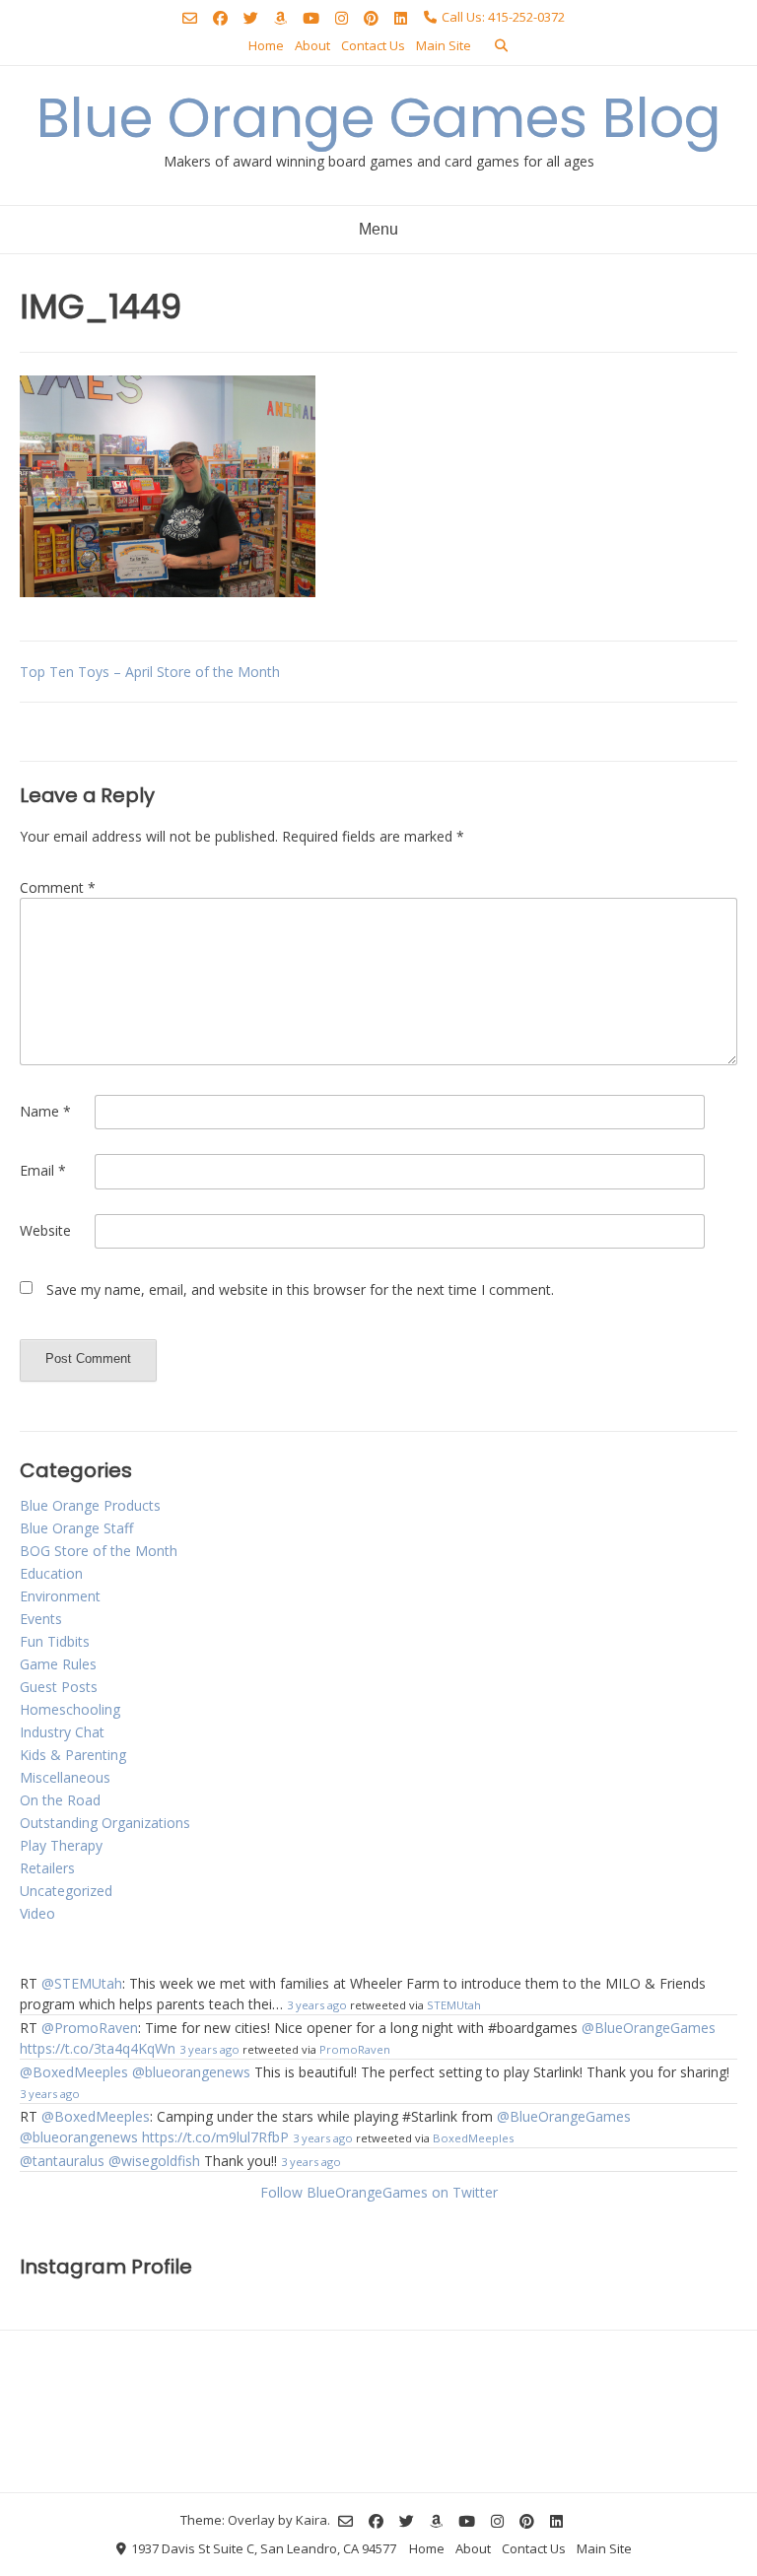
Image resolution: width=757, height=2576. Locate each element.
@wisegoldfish (154, 2161)
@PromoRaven (90, 2028)
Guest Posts (59, 1687)
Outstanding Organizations (105, 1823)
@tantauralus (62, 2161)
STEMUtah (454, 2005)
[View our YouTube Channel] (311, 18)
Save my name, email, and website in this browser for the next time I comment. (300, 1289)
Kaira (311, 2520)
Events (41, 1619)
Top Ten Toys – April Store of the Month (150, 672)
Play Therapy (61, 1845)
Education (51, 1573)
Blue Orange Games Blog (379, 118)
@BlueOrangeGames (649, 2028)
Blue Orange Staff (76, 1528)
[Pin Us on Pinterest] (371, 18)
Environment (60, 1596)
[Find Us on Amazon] (280, 18)
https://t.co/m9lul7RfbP (215, 2137)
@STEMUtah (82, 1983)
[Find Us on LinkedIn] (401, 18)
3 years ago (317, 2005)
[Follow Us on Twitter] (251, 18)
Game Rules (58, 1664)
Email (43, 1170)
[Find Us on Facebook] (220, 18)
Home (266, 45)
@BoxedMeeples (74, 2072)
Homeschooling (70, 1709)
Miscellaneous (65, 1777)
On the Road (60, 1800)
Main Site (444, 45)
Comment (58, 887)
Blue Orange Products (90, 1505)
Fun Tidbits (55, 1641)
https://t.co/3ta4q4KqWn (98, 2048)
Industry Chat (62, 1732)
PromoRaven (355, 2049)
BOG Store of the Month (99, 1551)
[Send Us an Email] (190, 18)
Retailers (47, 1868)
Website (45, 1230)
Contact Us (373, 45)
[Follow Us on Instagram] (342, 18)
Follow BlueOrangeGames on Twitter (379, 2192)
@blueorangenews (191, 2072)
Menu (378, 229)
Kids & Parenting (73, 1755)
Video (37, 1913)
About (312, 45)
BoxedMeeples (473, 2138)
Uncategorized (66, 1891)
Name (45, 1111)
